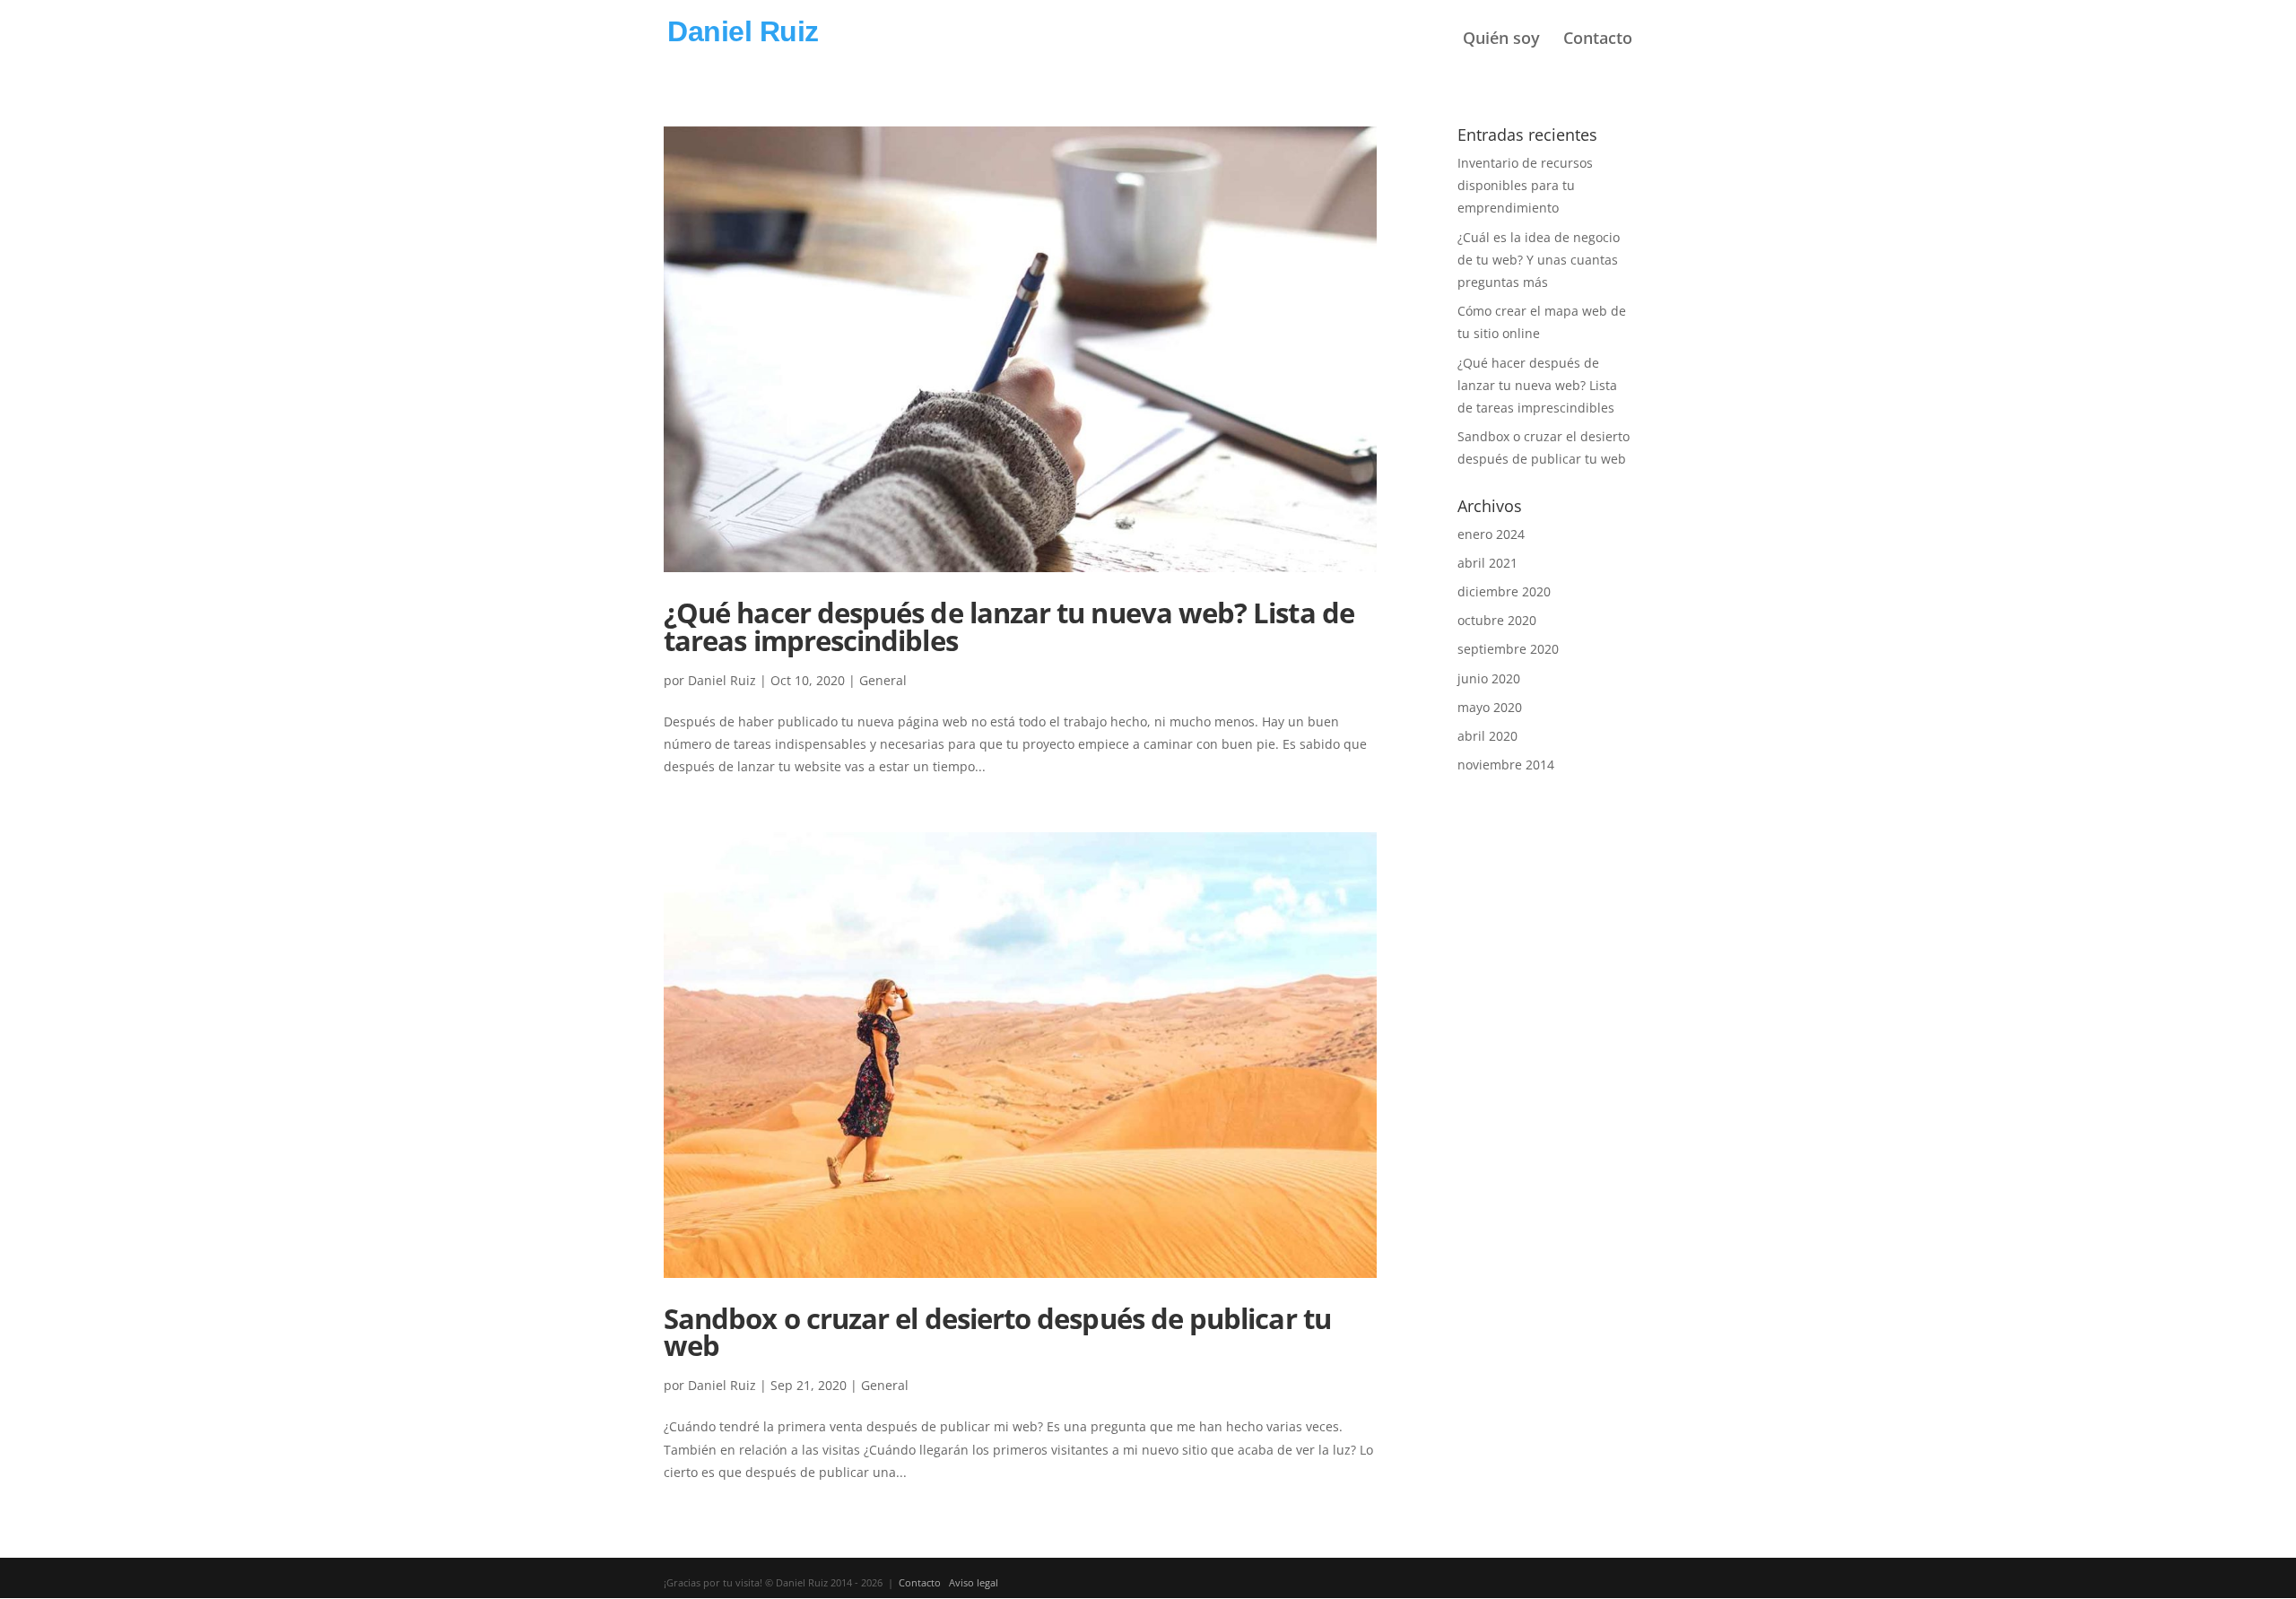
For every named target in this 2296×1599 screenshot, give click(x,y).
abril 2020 (1487, 736)
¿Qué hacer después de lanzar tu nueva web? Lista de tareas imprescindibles (1009, 626)
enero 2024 (1491, 534)
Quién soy (1501, 39)
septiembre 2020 (1508, 649)
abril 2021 (1487, 563)
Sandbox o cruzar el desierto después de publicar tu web (997, 1332)
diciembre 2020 (1504, 591)
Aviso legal (974, 1582)
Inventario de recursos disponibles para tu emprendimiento (1525, 185)
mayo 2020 (1490, 707)
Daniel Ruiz (722, 680)
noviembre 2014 (1506, 765)
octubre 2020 (1497, 620)
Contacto (1598, 39)
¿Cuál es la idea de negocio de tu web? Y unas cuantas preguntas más (1539, 260)
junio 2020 (1489, 678)
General (883, 680)
